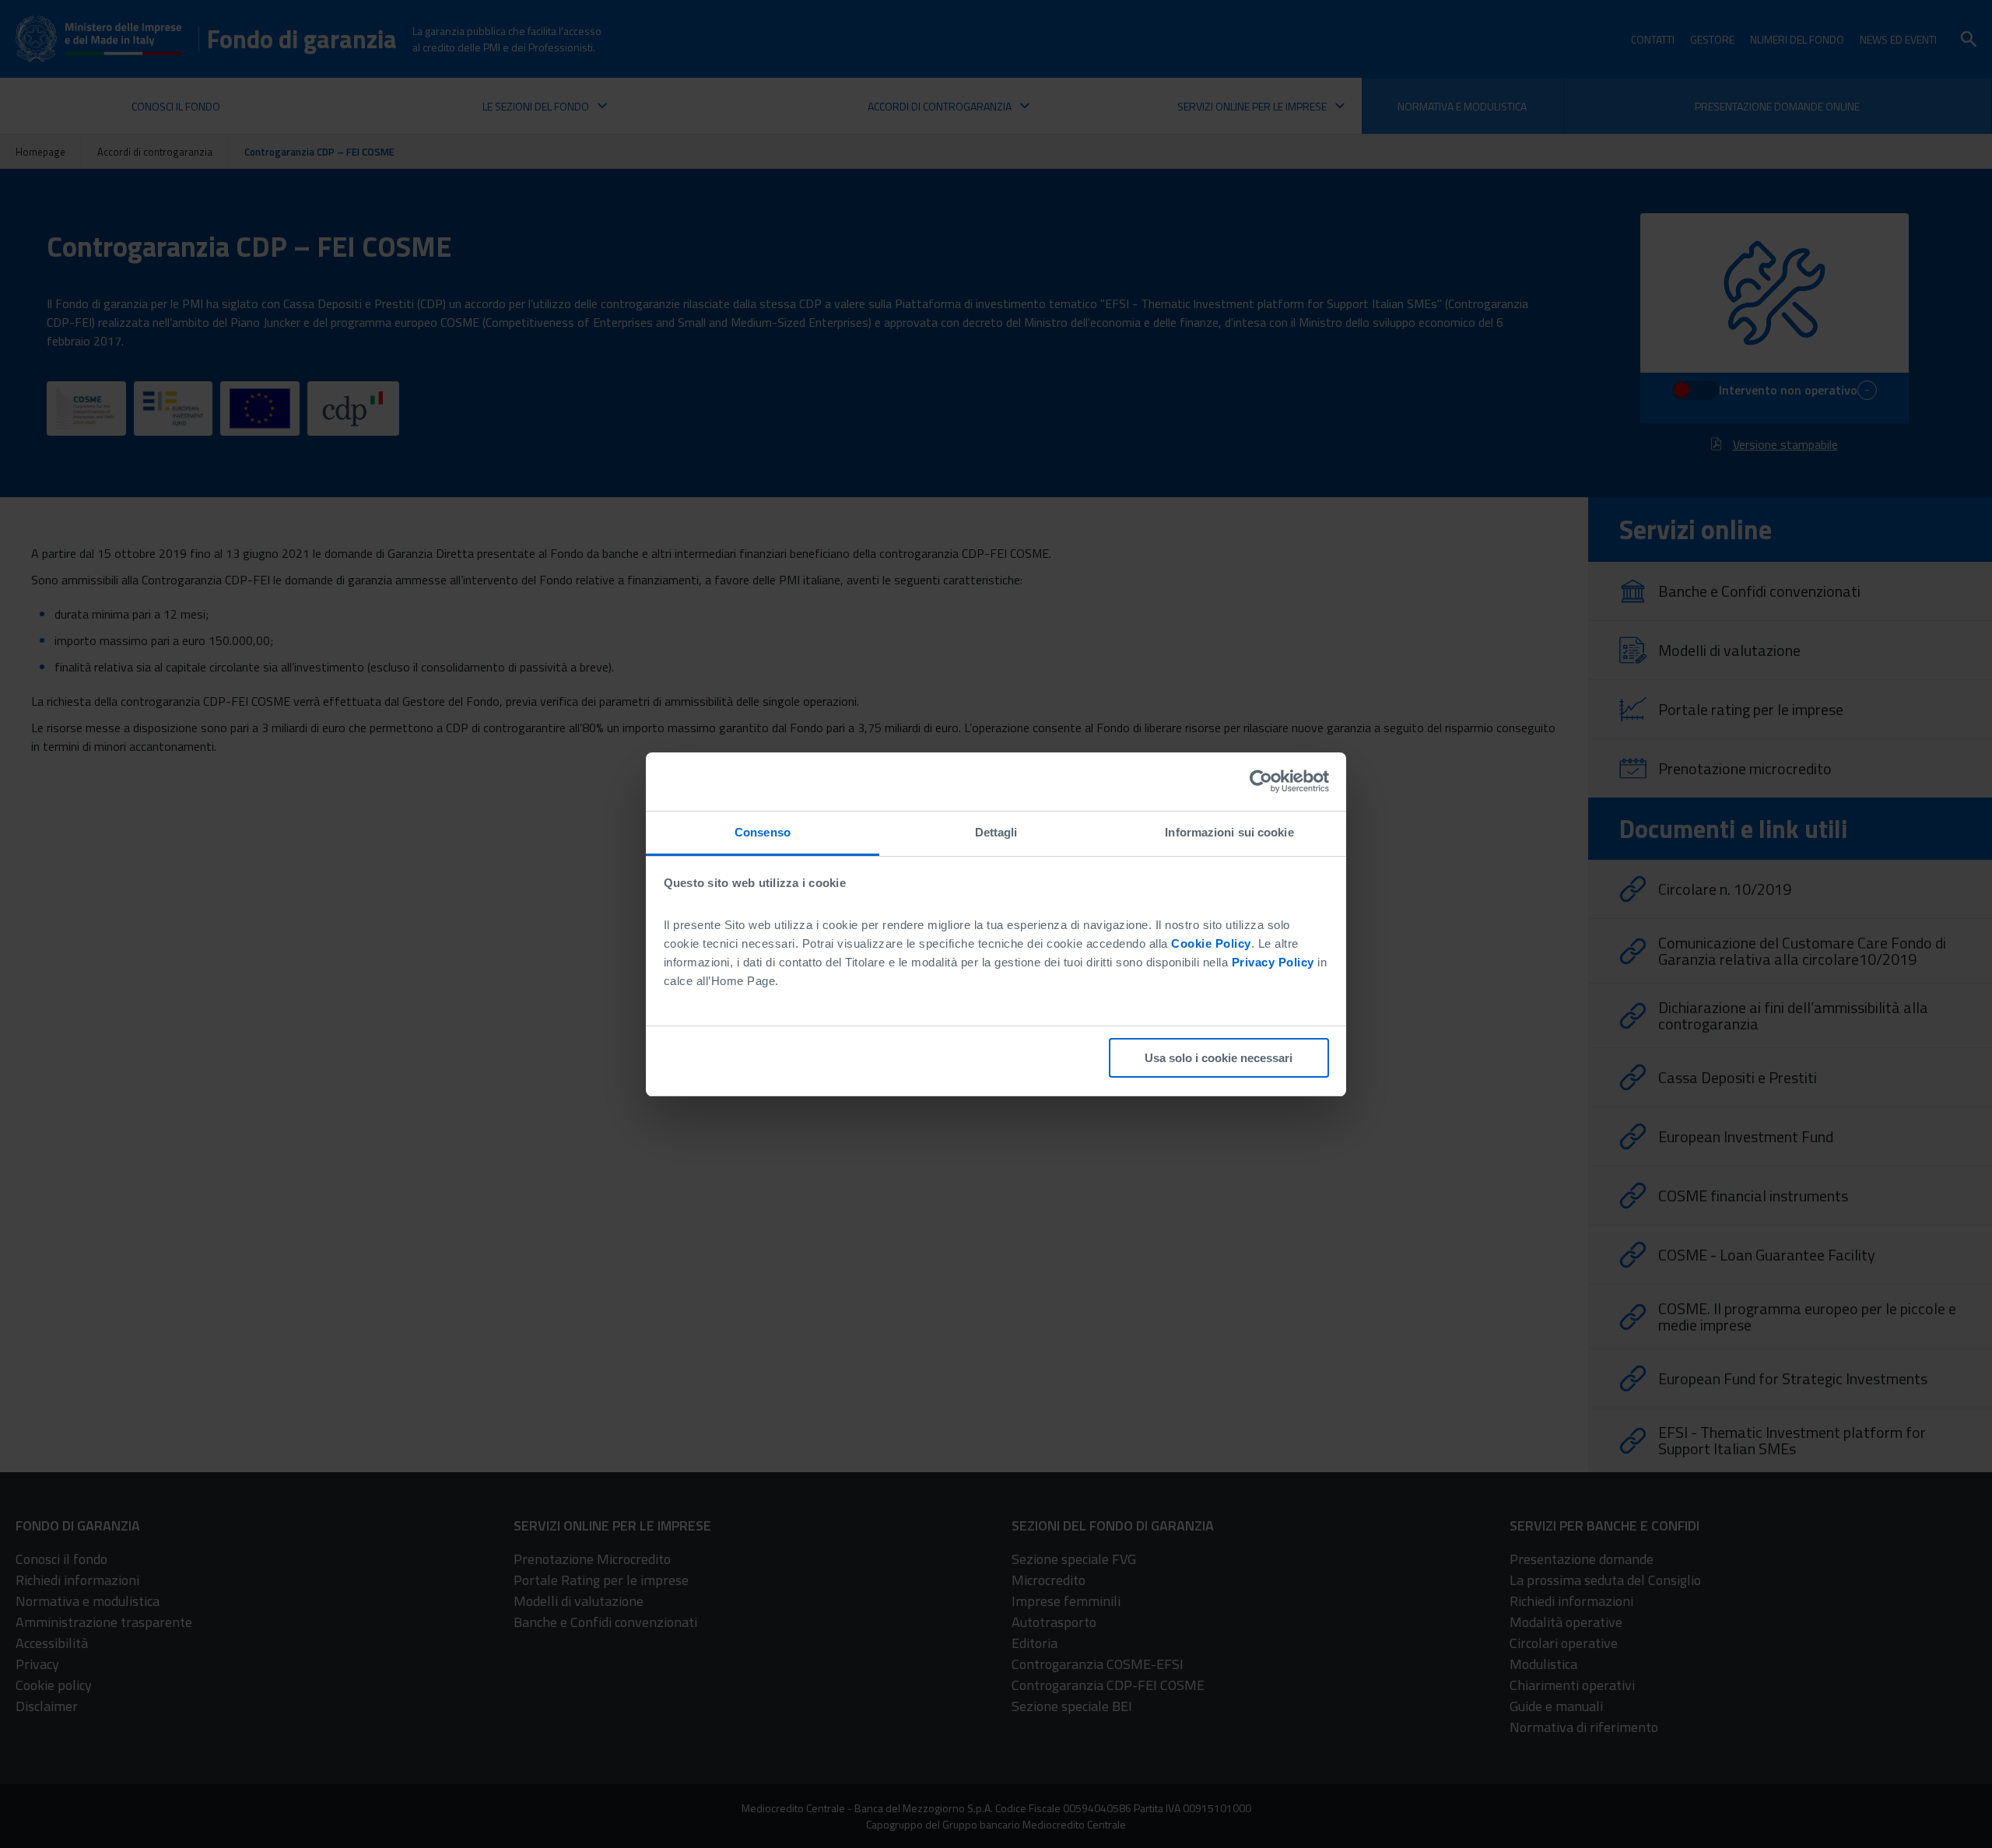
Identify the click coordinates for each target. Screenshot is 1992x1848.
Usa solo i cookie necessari (1219, 1058)
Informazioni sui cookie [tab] (1229, 832)
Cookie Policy (1211, 943)
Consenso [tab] (763, 832)
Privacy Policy (1273, 962)
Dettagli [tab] (996, 832)
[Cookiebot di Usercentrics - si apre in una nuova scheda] (1261, 781)
